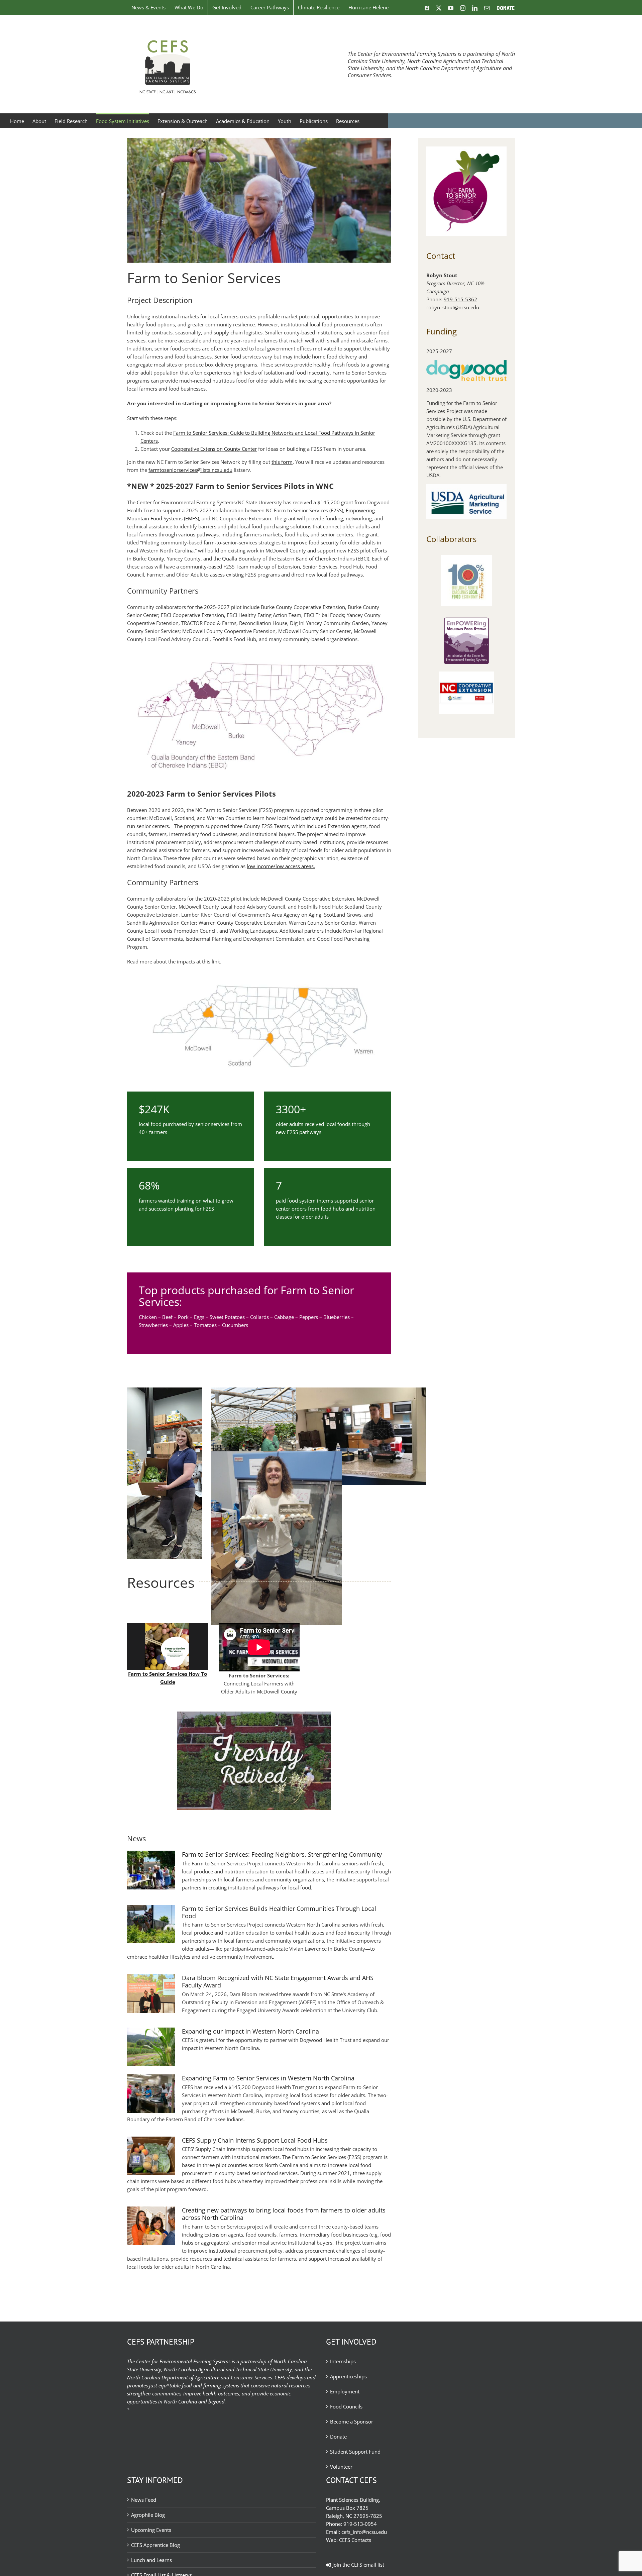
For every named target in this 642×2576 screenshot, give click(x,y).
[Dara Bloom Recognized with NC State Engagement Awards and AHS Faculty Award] (151, 1993)
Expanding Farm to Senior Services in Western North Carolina (268, 2078)
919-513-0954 (360, 2524)
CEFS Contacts (355, 2540)
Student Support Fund (355, 2452)
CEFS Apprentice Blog (155, 2545)
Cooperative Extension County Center (214, 449)
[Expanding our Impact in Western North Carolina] (151, 2047)
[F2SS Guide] (168, 1625)
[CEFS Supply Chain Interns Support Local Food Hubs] (151, 2156)
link (216, 961)
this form (282, 462)
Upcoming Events (151, 2530)
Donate (338, 2437)
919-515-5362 (460, 299)
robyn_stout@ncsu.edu (453, 307)
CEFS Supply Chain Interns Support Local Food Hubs (255, 2140)
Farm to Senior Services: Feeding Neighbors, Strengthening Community (282, 1854)
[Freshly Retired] (259, 1715)
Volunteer (341, 2467)
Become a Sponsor (352, 2422)
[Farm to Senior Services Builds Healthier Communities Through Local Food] (151, 1924)
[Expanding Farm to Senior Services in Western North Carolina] (151, 2094)
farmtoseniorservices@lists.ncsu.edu (190, 470)
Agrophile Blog (148, 2515)
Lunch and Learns (151, 2560)
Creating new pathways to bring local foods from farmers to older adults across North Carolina (284, 2214)
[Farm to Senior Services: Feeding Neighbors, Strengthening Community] (151, 1870)
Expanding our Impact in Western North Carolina (250, 2031)
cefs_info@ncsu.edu (364, 2532)
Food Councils (346, 2406)
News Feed (144, 2500)
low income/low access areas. (281, 866)
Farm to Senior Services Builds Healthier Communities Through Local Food (279, 1912)
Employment (345, 2391)
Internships (343, 2361)
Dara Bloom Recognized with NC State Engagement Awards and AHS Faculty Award (278, 1981)
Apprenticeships (348, 2376)
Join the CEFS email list (358, 2565)
